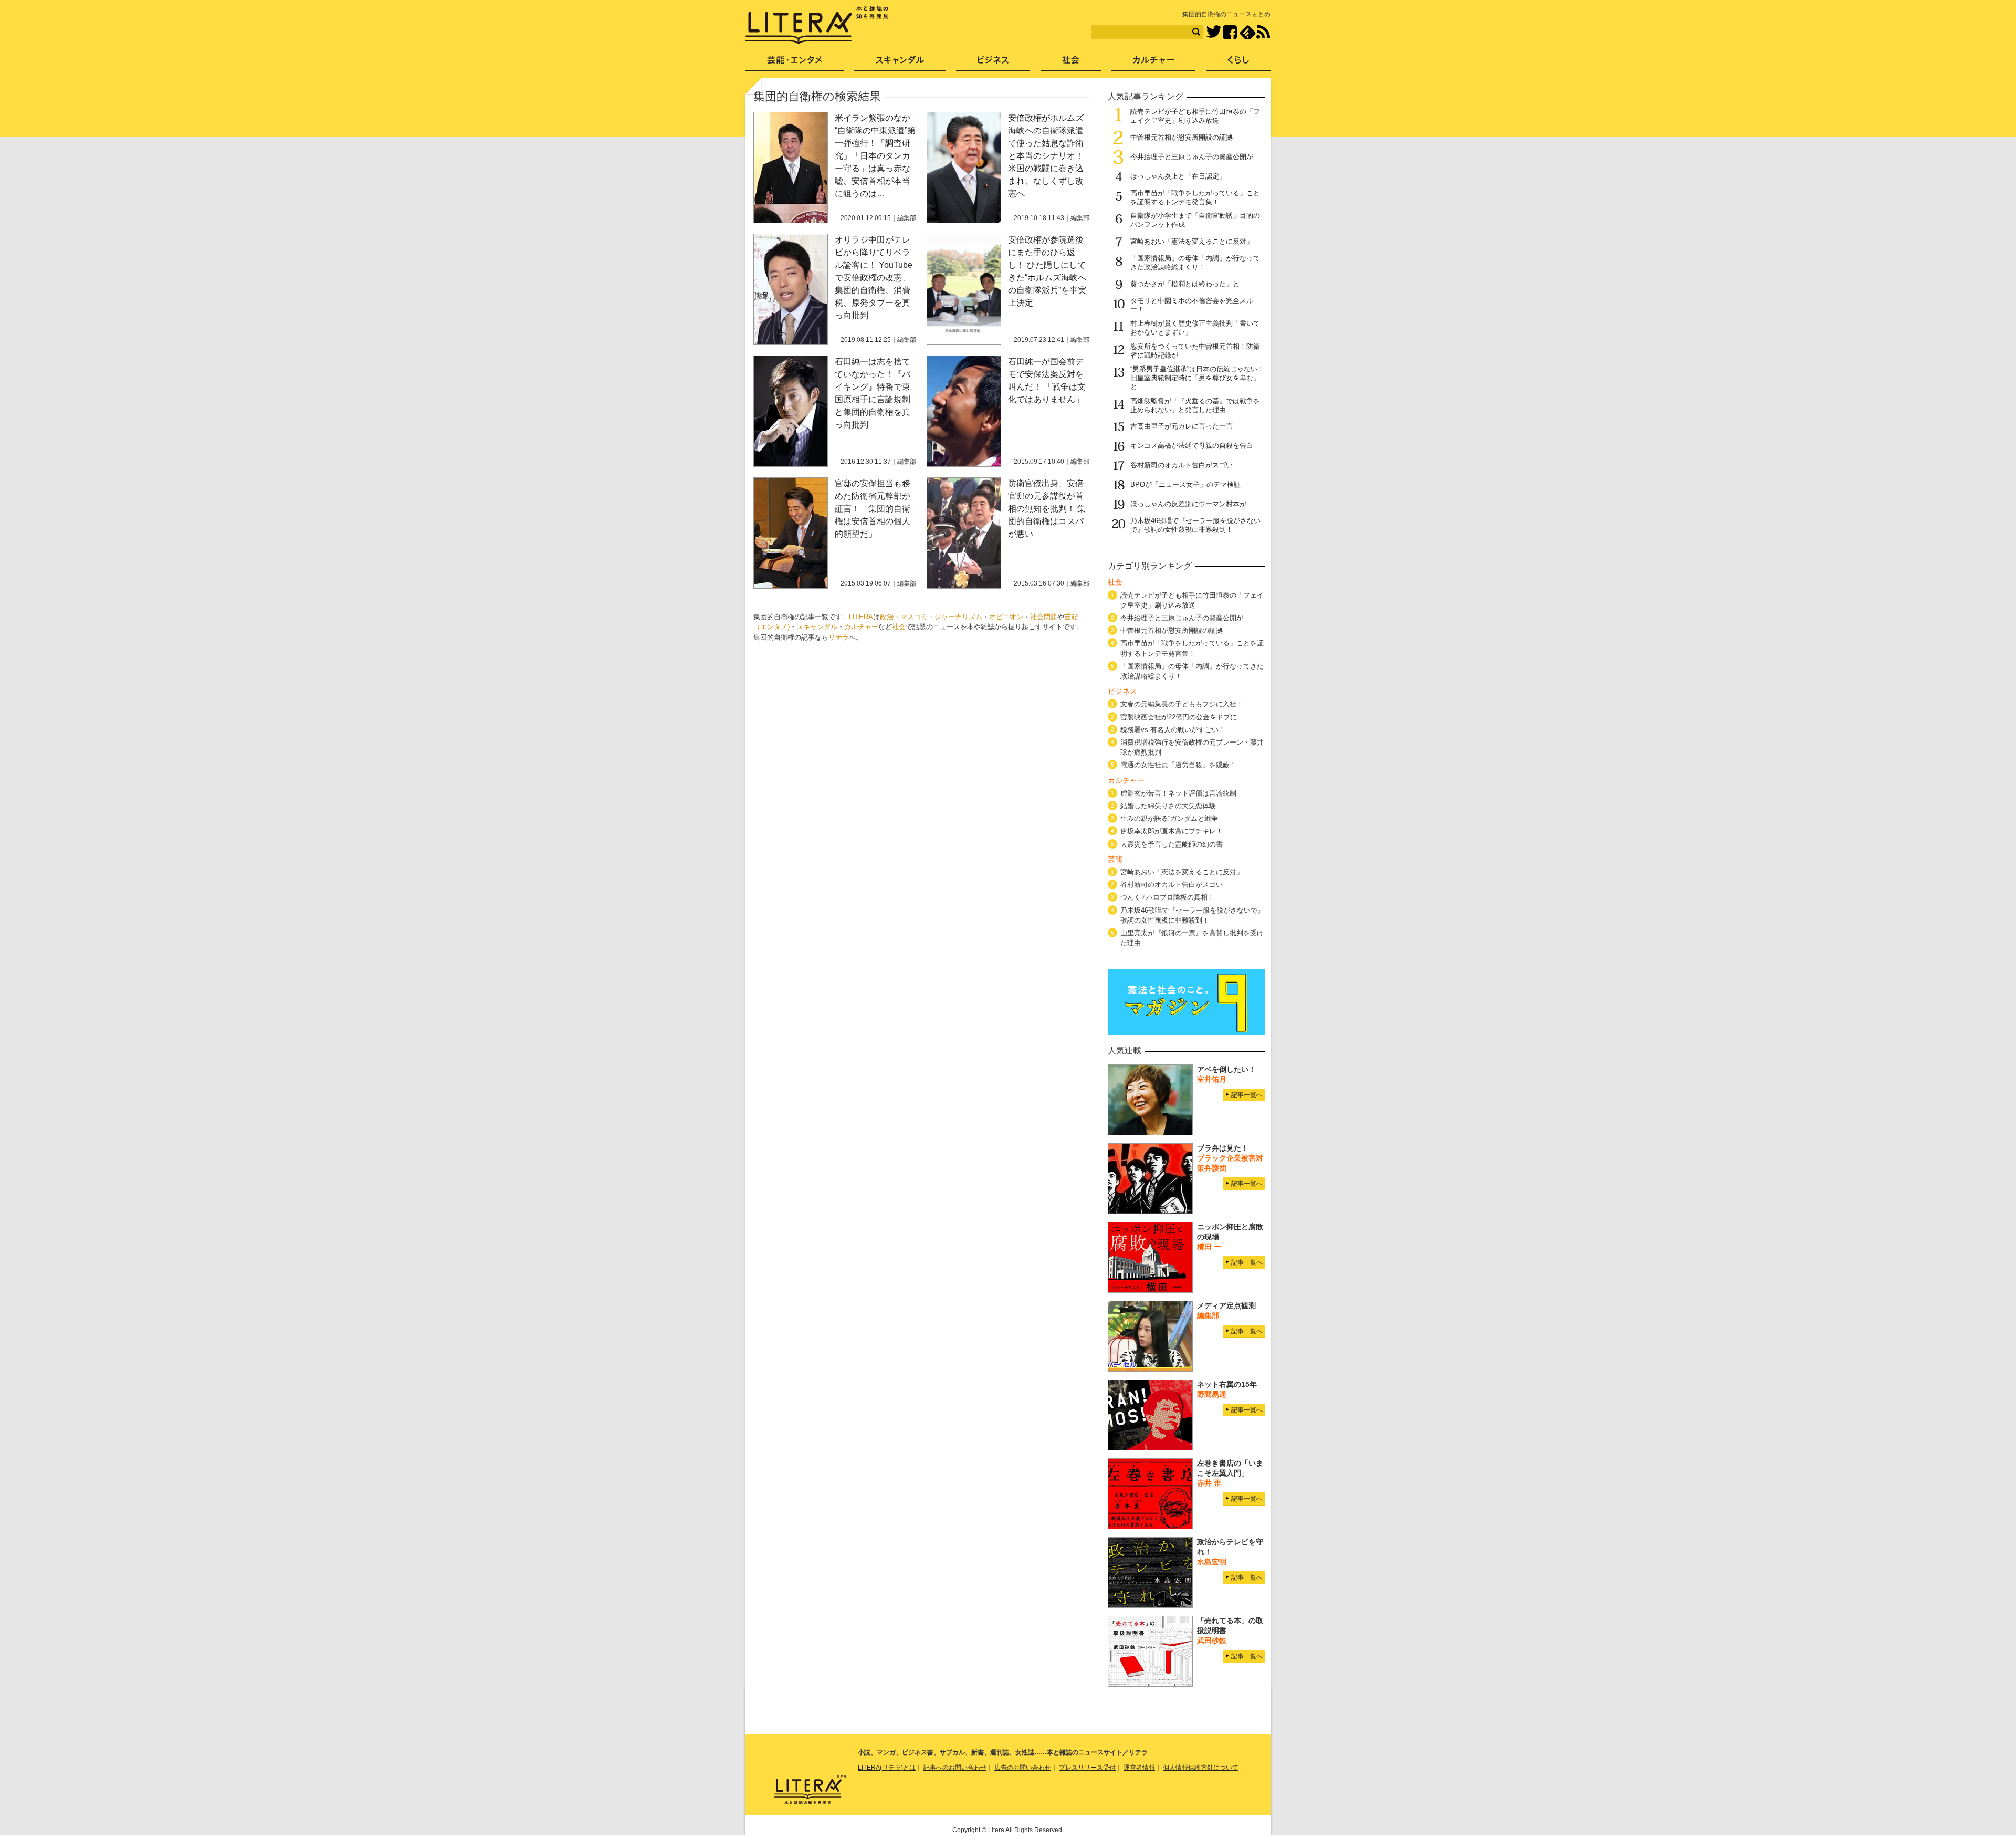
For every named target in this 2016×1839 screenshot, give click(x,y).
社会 (899, 627)
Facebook (1230, 32)
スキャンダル (817, 627)
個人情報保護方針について (1201, 1768)
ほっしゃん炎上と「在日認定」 (1178, 176)
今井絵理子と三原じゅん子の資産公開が (1192, 157)
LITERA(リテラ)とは (887, 1768)
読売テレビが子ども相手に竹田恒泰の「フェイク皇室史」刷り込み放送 (1195, 116)
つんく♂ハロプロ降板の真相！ (1167, 897)
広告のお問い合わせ (1023, 1768)
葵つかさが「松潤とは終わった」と (1185, 284)
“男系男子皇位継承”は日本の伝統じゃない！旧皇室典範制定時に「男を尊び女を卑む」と (1197, 378)
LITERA (861, 617)
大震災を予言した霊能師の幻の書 (1172, 844)
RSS (1263, 32)
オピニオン (1006, 617)
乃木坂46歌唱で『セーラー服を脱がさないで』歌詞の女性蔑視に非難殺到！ (1195, 525)
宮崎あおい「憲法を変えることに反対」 (1192, 241)
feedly (1248, 32)
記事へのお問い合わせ (955, 1768)
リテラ (839, 637)
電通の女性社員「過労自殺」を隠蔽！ (1178, 765)
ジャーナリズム (958, 617)
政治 (887, 617)
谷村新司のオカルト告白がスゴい (1182, 465)
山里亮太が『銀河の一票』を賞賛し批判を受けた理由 (1192, 938)
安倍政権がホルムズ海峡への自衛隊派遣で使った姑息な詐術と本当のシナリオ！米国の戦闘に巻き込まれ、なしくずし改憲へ (1046, 156)
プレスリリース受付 (1087, 1768)
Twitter (1214, 32)
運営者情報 (1139, 1768)
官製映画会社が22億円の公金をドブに (1179, 717)
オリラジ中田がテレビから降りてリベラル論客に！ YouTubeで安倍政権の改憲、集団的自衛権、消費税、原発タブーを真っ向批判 (874, 278)
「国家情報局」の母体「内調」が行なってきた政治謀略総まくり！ (1195, 263)
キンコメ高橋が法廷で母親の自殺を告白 (1192, 446)
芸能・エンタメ (795, 63)
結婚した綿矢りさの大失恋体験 (1168, 806)
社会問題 (1044, 617)
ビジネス (993, 63)
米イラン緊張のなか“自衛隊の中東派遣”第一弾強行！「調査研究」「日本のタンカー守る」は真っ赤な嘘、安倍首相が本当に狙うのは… (875, 156)
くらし (1238, 63)
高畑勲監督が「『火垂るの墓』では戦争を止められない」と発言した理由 (1195, 405)
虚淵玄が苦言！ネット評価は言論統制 (1178, 793)
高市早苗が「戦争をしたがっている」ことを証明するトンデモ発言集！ (1195, 197)
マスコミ (914, 617)
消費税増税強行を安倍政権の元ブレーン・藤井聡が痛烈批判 (1192, 747)
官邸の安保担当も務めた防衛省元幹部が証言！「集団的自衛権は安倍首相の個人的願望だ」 (873, 509)
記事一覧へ (1247, 1095)
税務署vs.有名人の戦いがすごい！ (1173, 730)
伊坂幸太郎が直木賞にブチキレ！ (1172, 831)
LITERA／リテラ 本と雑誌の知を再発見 (817, 25)
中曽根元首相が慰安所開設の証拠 (1182, 137)
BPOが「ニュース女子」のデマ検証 (1185, 484)
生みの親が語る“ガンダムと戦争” (1170, 818)
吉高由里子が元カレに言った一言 (1182, 426)
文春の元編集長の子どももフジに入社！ (1182, 704)
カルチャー (861, 627)
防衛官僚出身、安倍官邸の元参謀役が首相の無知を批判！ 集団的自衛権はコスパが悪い (1047, 509)
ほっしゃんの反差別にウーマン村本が (1188, 504)
